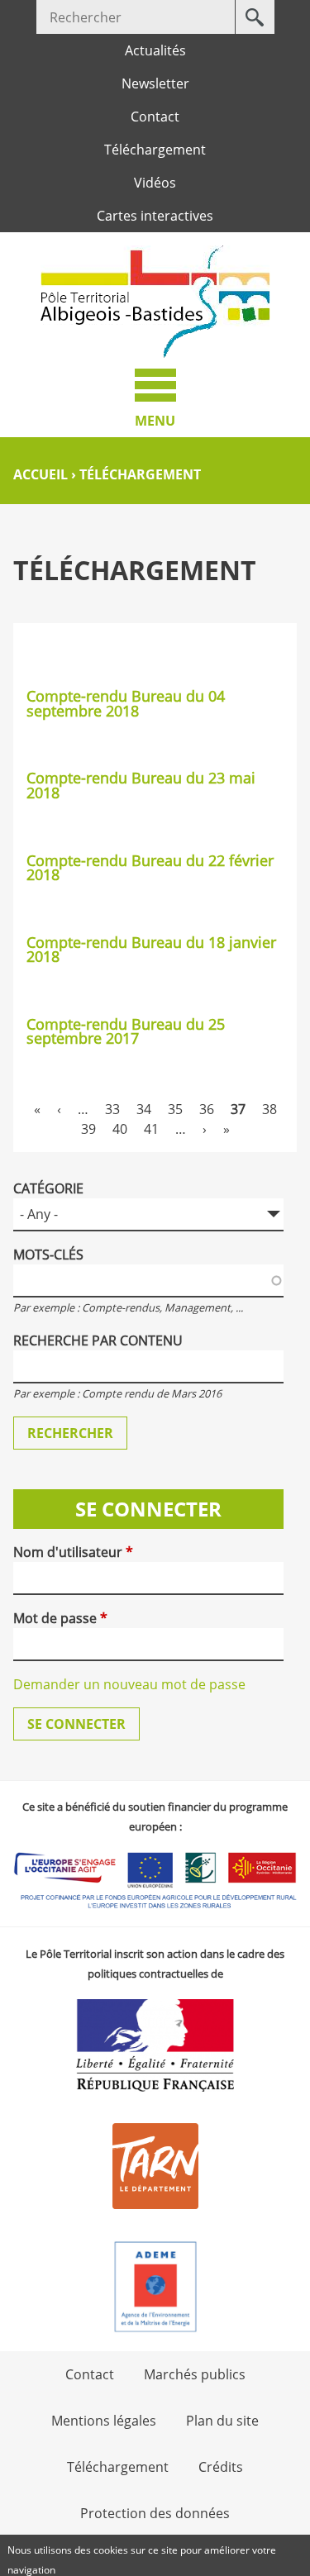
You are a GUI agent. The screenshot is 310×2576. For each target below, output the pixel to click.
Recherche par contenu (98, 1340)
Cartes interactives (155, 216)
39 (88, 1129)
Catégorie (48, 1188)
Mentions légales (104, 2421)
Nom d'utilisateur (73, 1552)
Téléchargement (155, 150)
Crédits (221, 2467)
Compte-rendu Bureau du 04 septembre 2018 (126, 703)
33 (112, 1109)
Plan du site (222, 2421)
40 (120, 1129)
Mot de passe (60, 1618)
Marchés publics (195, 2374)
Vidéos (155, 183)
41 (151, 1129)
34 (144, 1109)
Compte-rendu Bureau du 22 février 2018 (150, 868)
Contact (155, 117)
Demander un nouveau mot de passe (129, 1684)
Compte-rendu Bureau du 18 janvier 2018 (151, 950)
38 (269, 1109)
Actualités (155, 50)
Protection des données (155, 2513)
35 (175, 1109)
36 (207, 1109)
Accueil (41, 474)
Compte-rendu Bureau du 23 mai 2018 (141, 785)
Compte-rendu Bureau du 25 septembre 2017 (126, 1031)
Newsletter (155, 83)
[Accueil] (155, 302)
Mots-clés (48, 1255)
